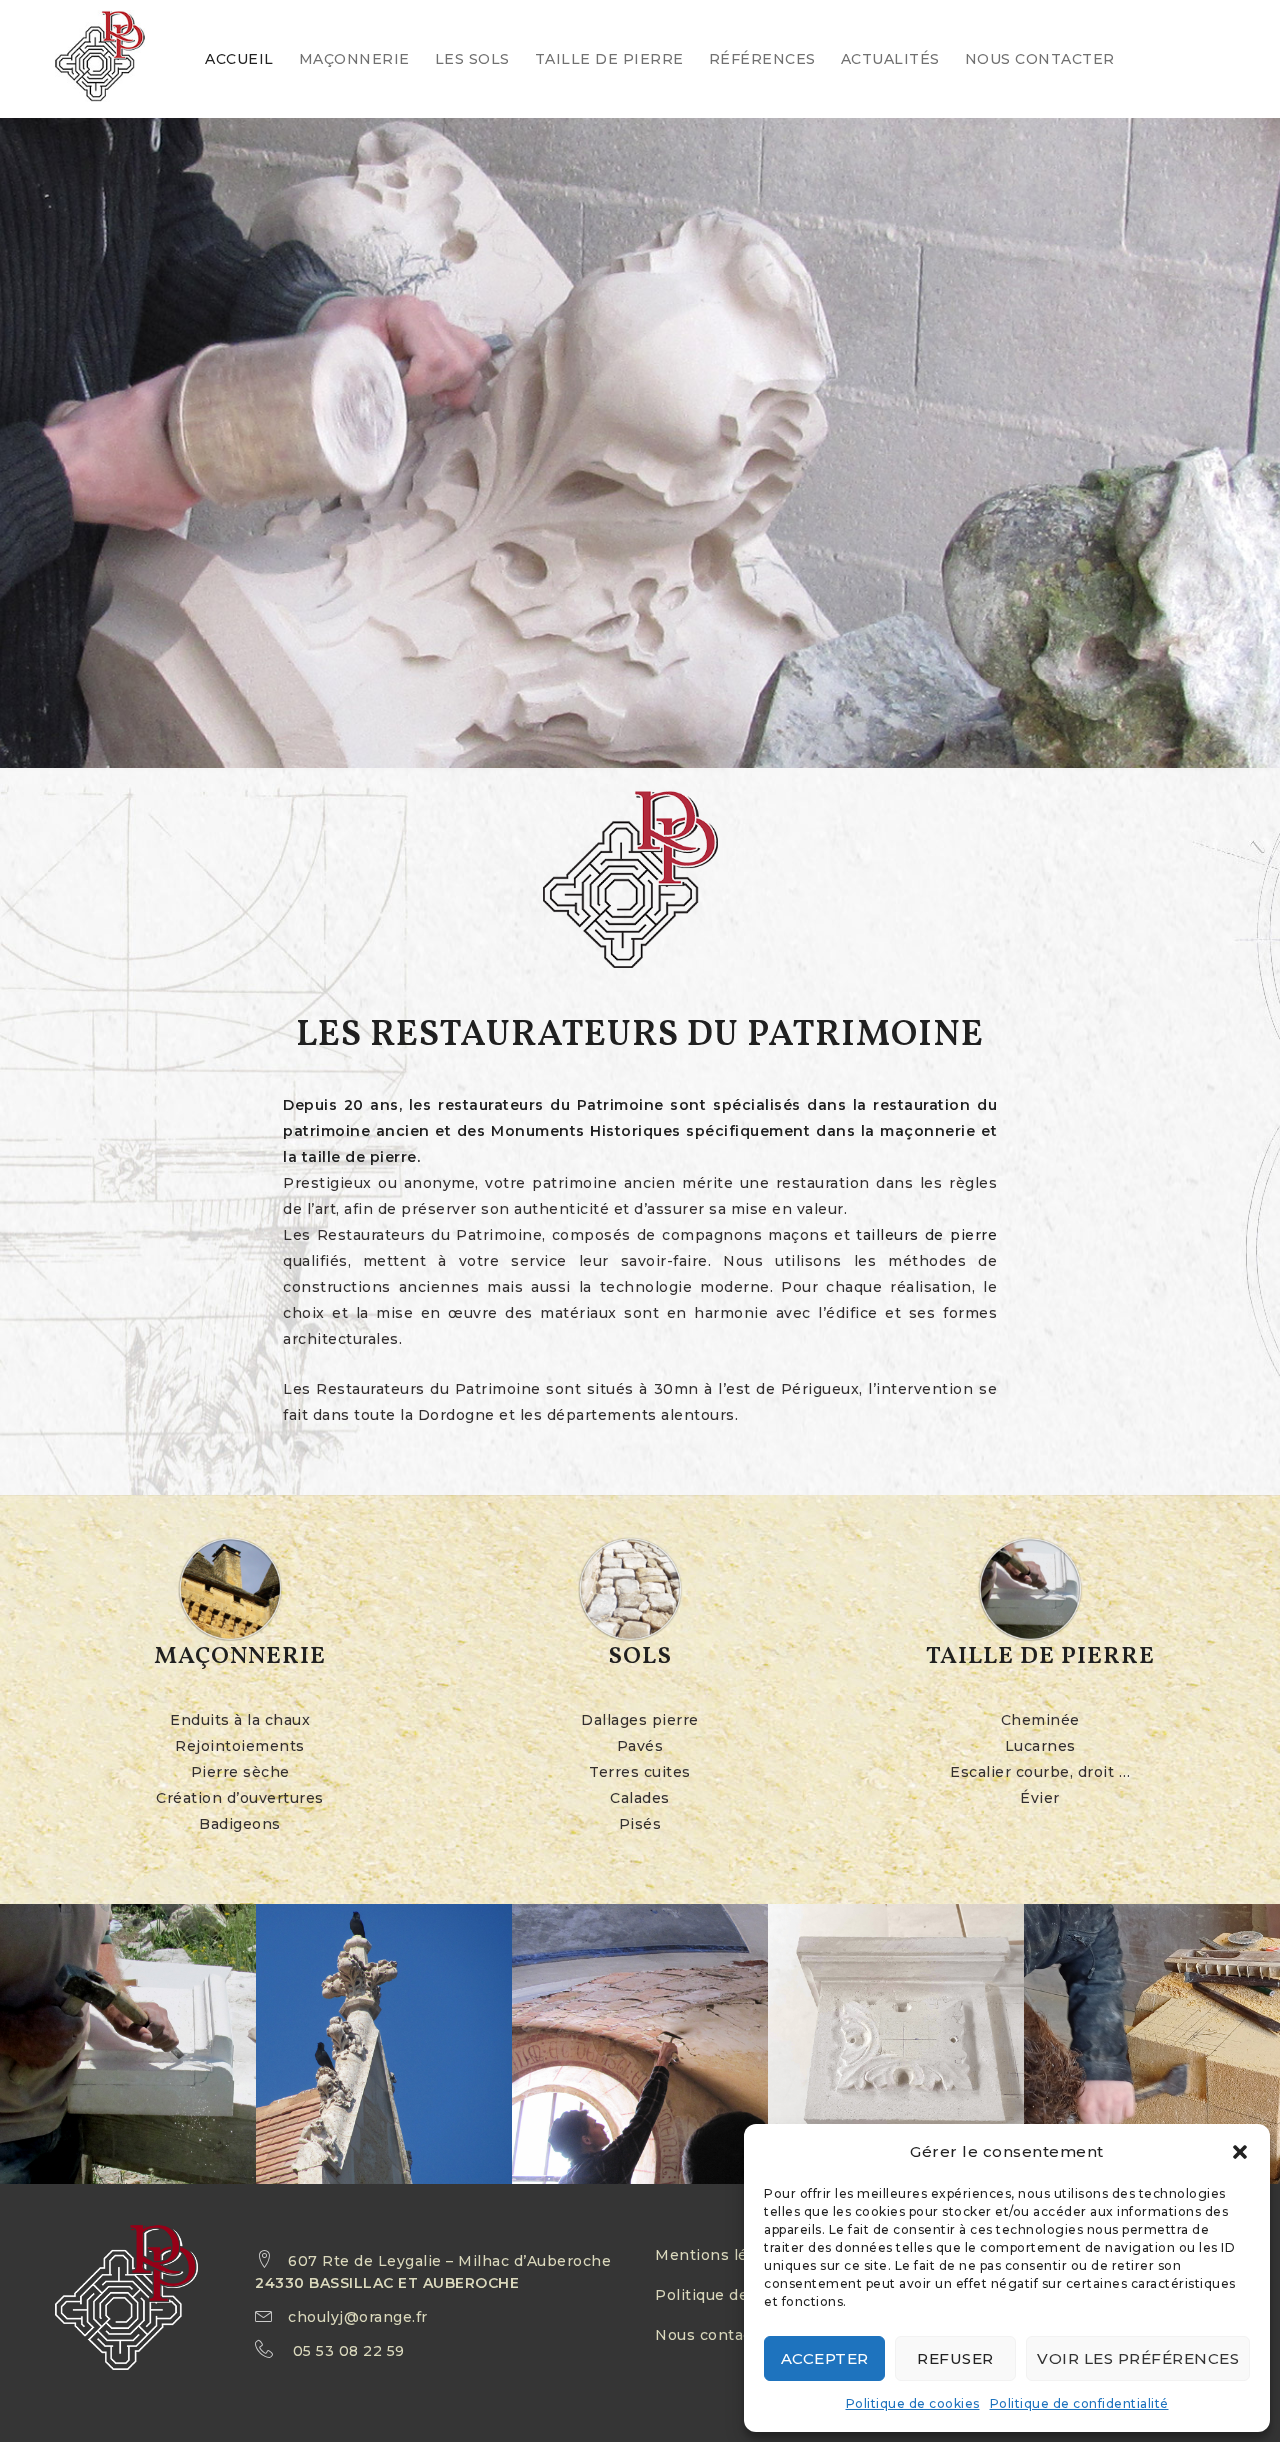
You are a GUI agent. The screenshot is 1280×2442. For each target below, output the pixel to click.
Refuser (955, 2358)
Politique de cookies (913, 2403)
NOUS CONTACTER (1040, 59)
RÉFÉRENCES (762, 59)
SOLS (640, 1657)
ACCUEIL (239, 59)
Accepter (825, 2358)
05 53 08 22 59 (349, 2351)
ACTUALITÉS (890, 59)
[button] (1240, 2152)
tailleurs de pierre (926, 1235)
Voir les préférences (1138, 2358)
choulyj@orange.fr (358, 2317)
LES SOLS (472, 59)
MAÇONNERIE (354, 59)
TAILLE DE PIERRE (609, 59)
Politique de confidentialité (1079, 2403)
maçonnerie (927, 1131)
